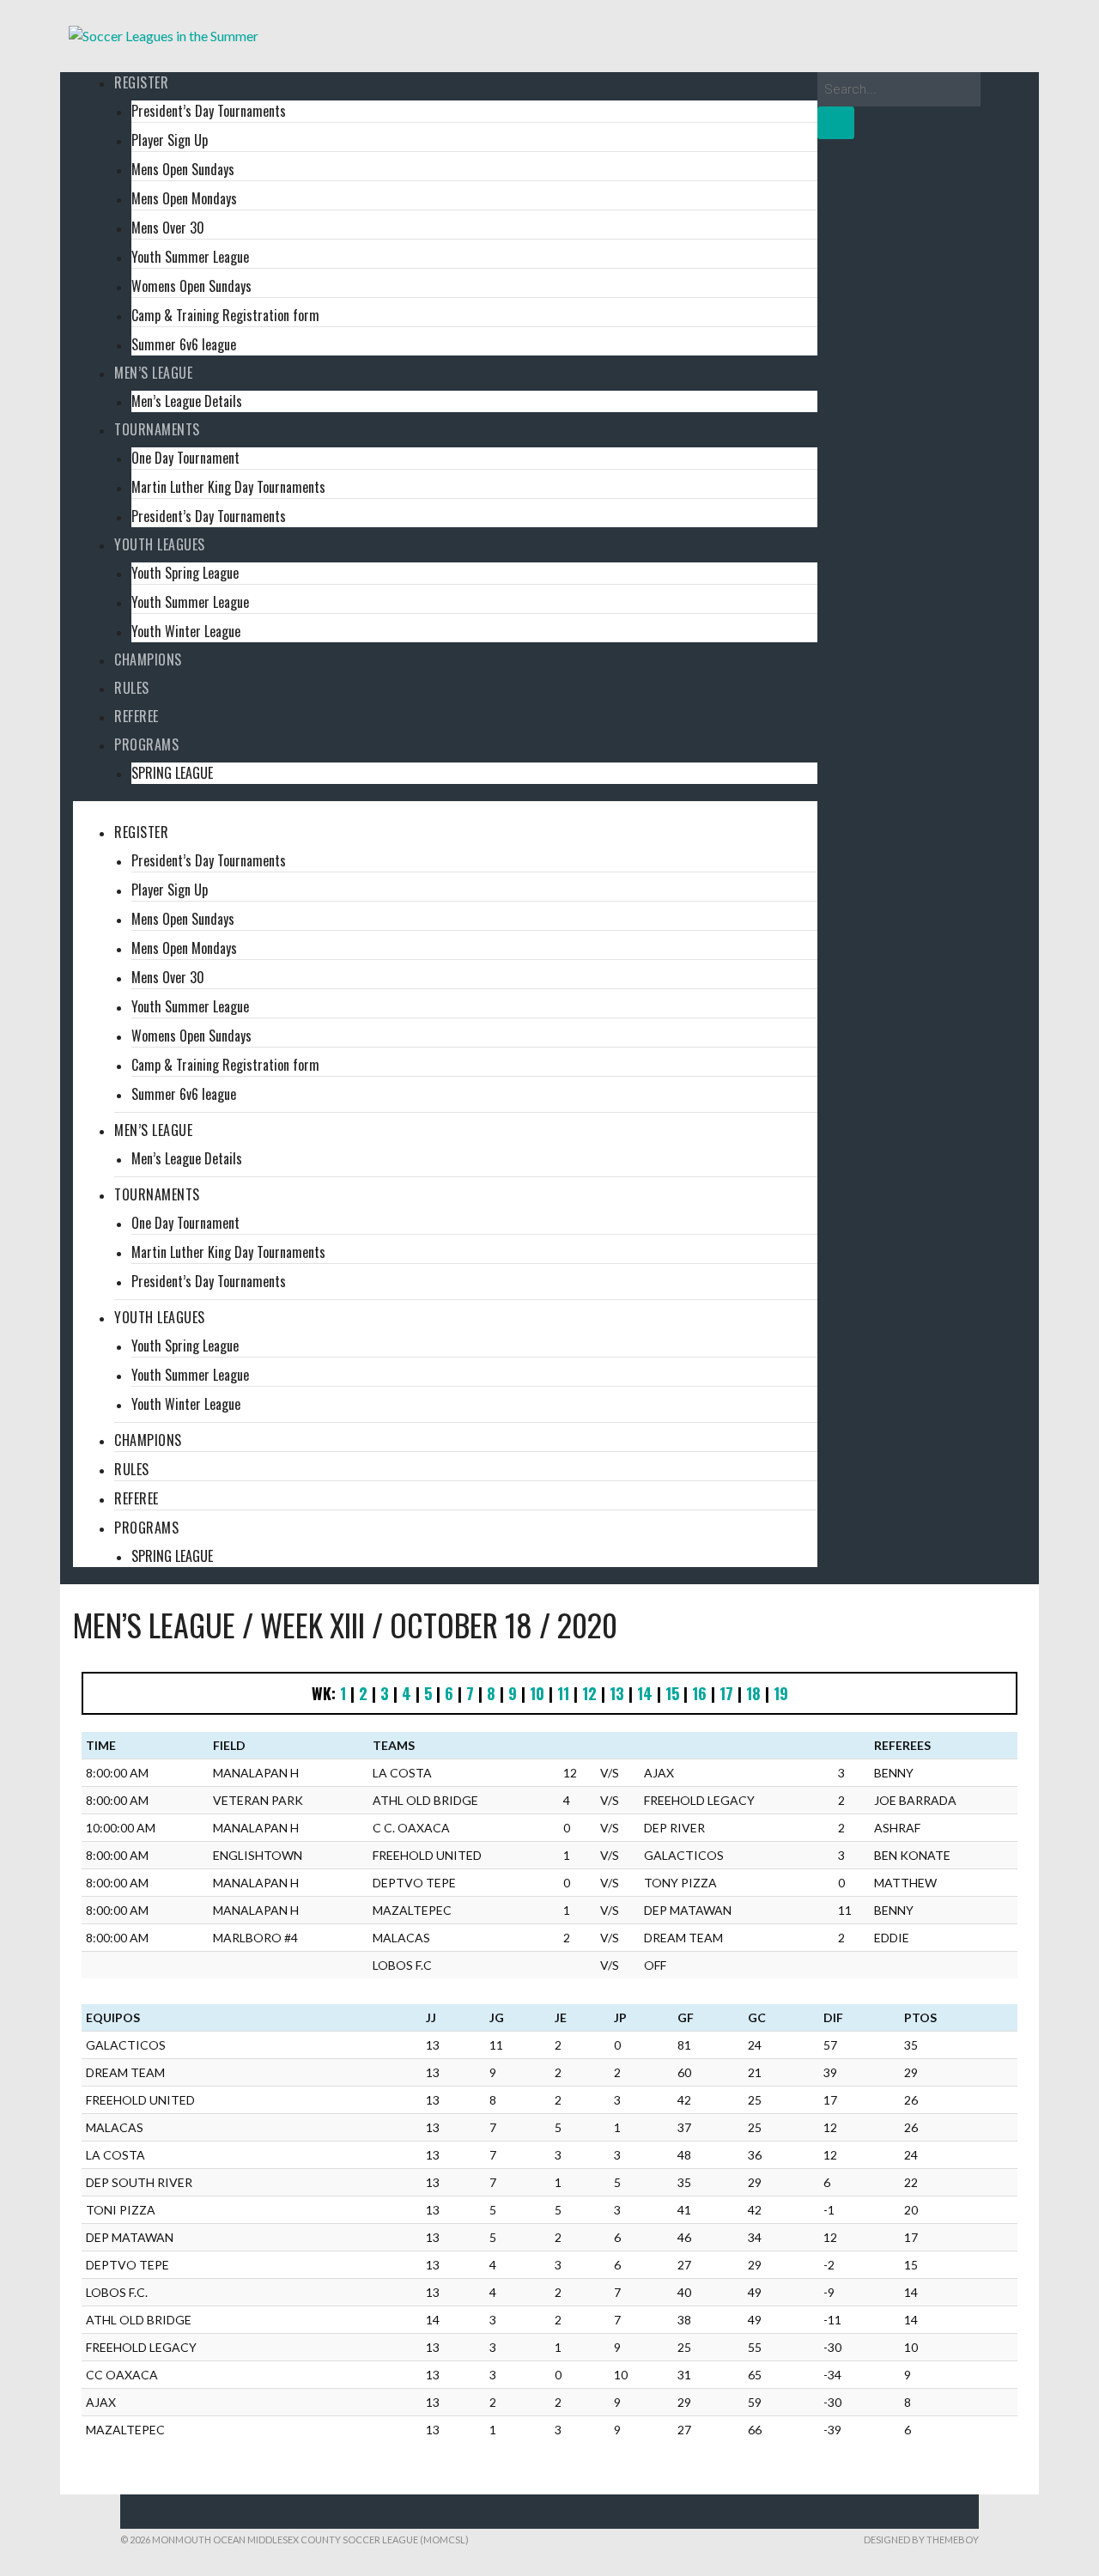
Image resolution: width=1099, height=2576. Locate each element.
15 (672, 1693)
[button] (445, 811)
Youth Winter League (186, 631)
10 (537, 1693)
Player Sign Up (170, 140)
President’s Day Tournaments (209, 111)
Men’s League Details (187, 401)
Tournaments (157, 429)
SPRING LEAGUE (172, 773)
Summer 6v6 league (184, 344)
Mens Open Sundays (183, 169)
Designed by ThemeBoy (921, 2540)
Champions (148, 659)
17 (726, 1693)
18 (753, 1693)
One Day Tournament (185, 458)
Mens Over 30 (168, 228)
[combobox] (899, 89)
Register (141, 82)
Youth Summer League (190, 257)
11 (563, 1693)
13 (617, 1693)
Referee (137, 716)
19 (781, 1693)
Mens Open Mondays (184, 198)
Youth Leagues (160, 544)
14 (645, 1693)
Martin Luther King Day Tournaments (228, 487)
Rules (132, 688)
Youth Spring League (185, 573)
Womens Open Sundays (191, 286)
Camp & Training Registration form (225, 315)
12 (589, 1693)
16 (699, 1693)
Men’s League (153, 373)
